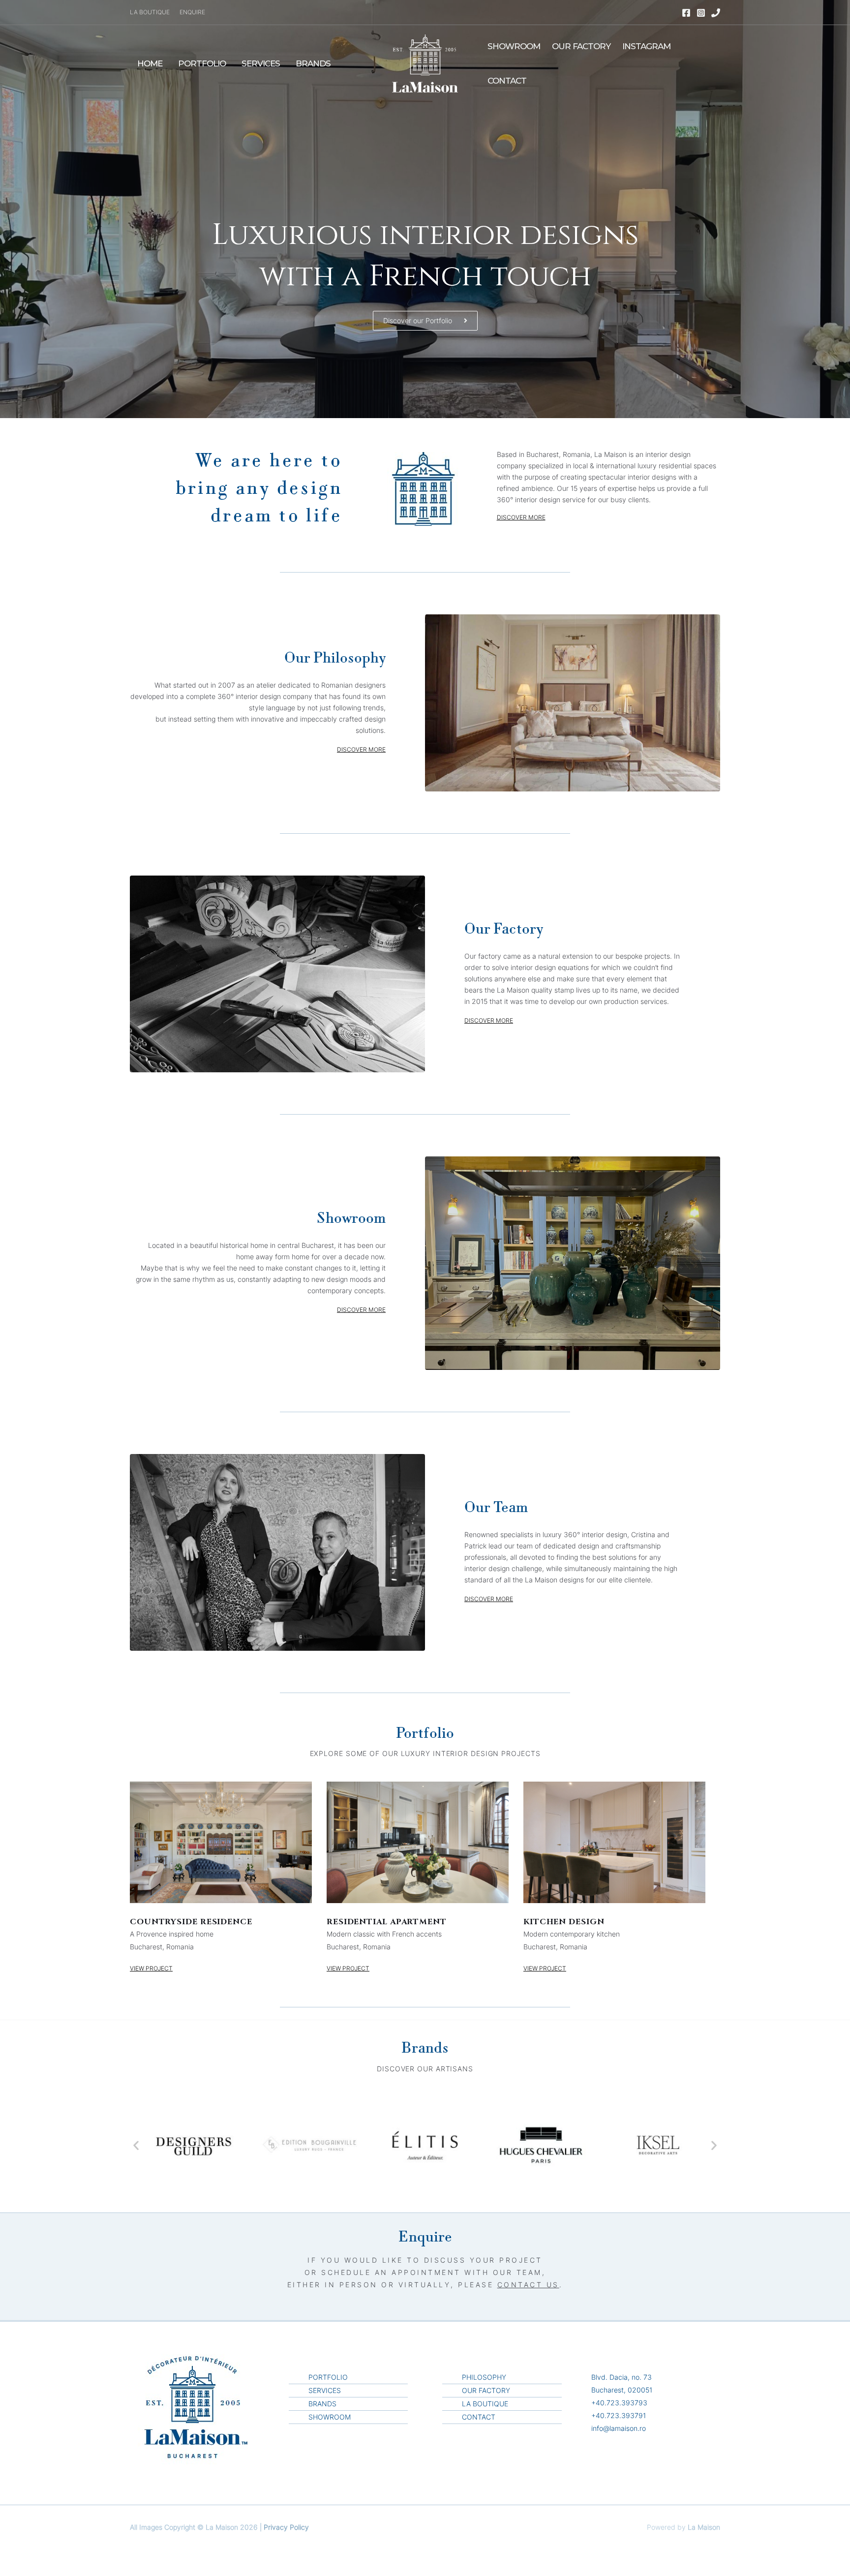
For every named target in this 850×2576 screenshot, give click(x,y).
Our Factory (581, 46)
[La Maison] (425, 63)
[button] (136, 2145)
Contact (507, 81)
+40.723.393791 (619, 2415)
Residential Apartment (387, 1922)
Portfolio (202, 63)
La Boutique (485, 2404)
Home (150, 63)
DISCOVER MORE (521, 517)
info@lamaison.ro (619, 2428)
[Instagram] (701, 13)
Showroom (514, 46)
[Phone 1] (716, 13)
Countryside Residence (191, 1922)
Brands (313, 63)
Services (261, 63)
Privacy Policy (286, 2527)
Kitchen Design (564, 1922)
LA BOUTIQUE (150, 12)
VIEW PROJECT (151, 1968)
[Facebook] (686, 13)
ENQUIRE (192, 12)
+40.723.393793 (619, 2403)
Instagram (646, 46)
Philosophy (484, 2377)
